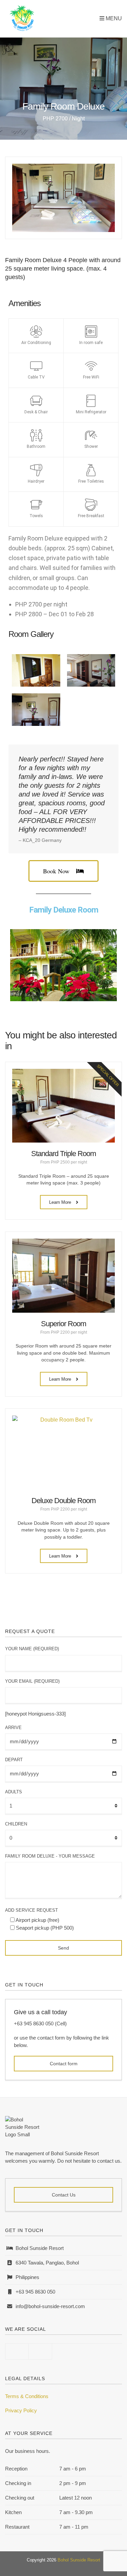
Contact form (64, 2064)
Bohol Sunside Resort (79, 2560)
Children (16, 1824)
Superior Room (63, 1324)
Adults (14, 1792)
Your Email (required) (32, 1681)
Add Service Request (31, 1910)
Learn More (61, 1202)
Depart (14, 1760)
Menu (113, 18)
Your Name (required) (32, 1649)
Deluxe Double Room (63, 1501)
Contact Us (64, 2195)
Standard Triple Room (63, 1154)
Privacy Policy (21, 2410)
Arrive (13, 1728)
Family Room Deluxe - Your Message (50, 1856)
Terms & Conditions (27, 2396)
